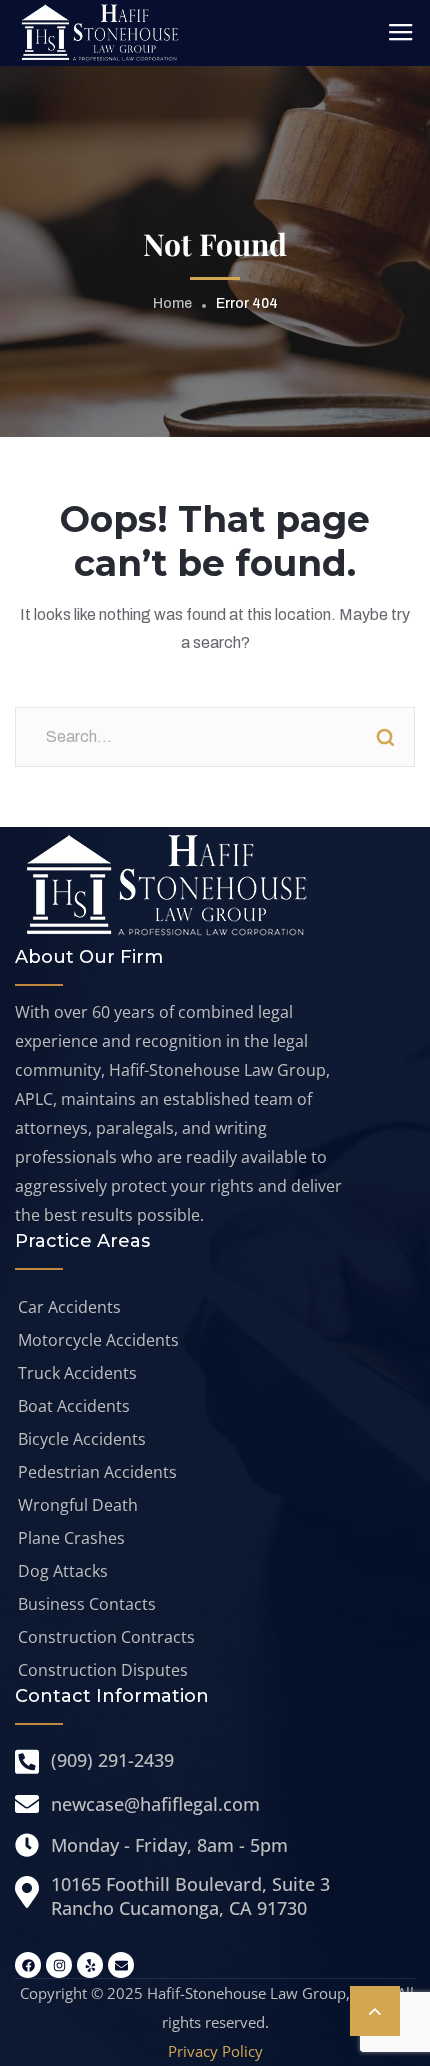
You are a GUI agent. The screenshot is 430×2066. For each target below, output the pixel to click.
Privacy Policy (215, 2051)
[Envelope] (121, 1965)
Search (385, 737)
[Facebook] (28, 1965)
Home (172, 303)
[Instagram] (59, 1965)
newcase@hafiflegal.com (155, 1804)
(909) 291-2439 (112, 1760)
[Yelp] (90, 1965)
